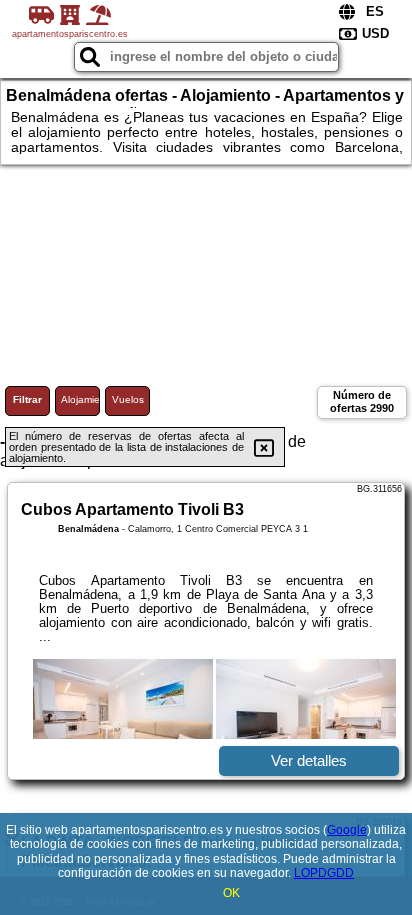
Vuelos (128, 399)
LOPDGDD (324, 873)
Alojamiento (80, 399)
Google (347, 830)
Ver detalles (309, 760)
